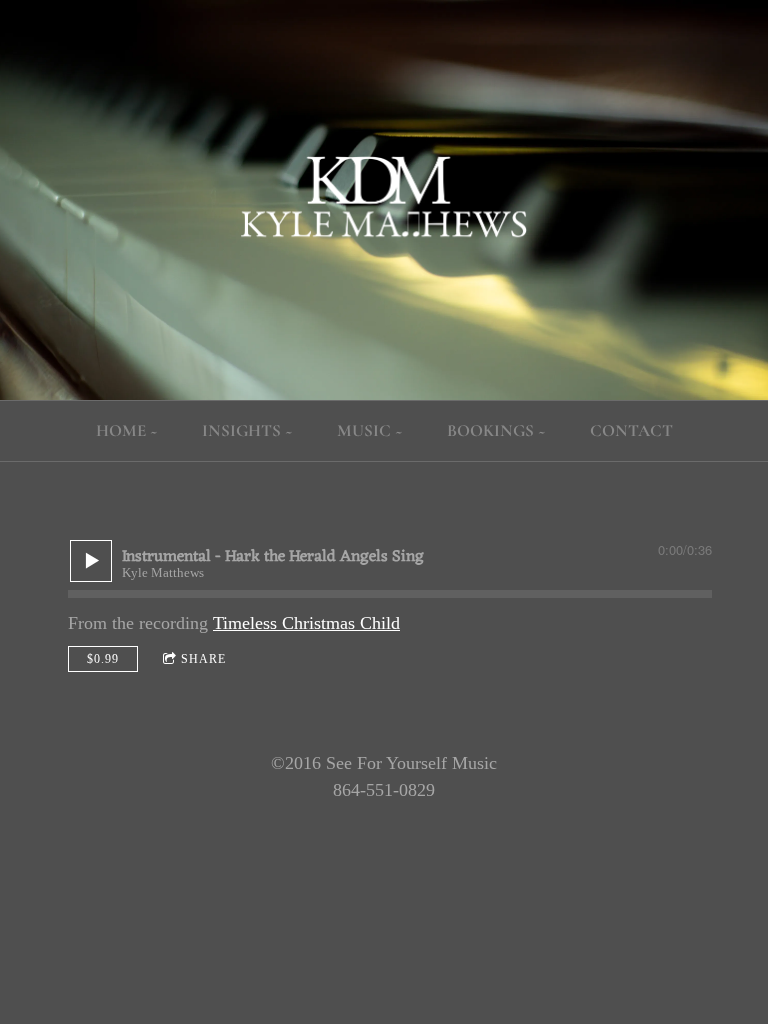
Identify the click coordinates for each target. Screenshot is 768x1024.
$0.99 (103, 659)
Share (203, 659)
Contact (631, 430)
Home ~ (127, 430)
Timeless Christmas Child (306, 623)
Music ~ (370, 430)
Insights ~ (247, 430)
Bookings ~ (496, 430)
